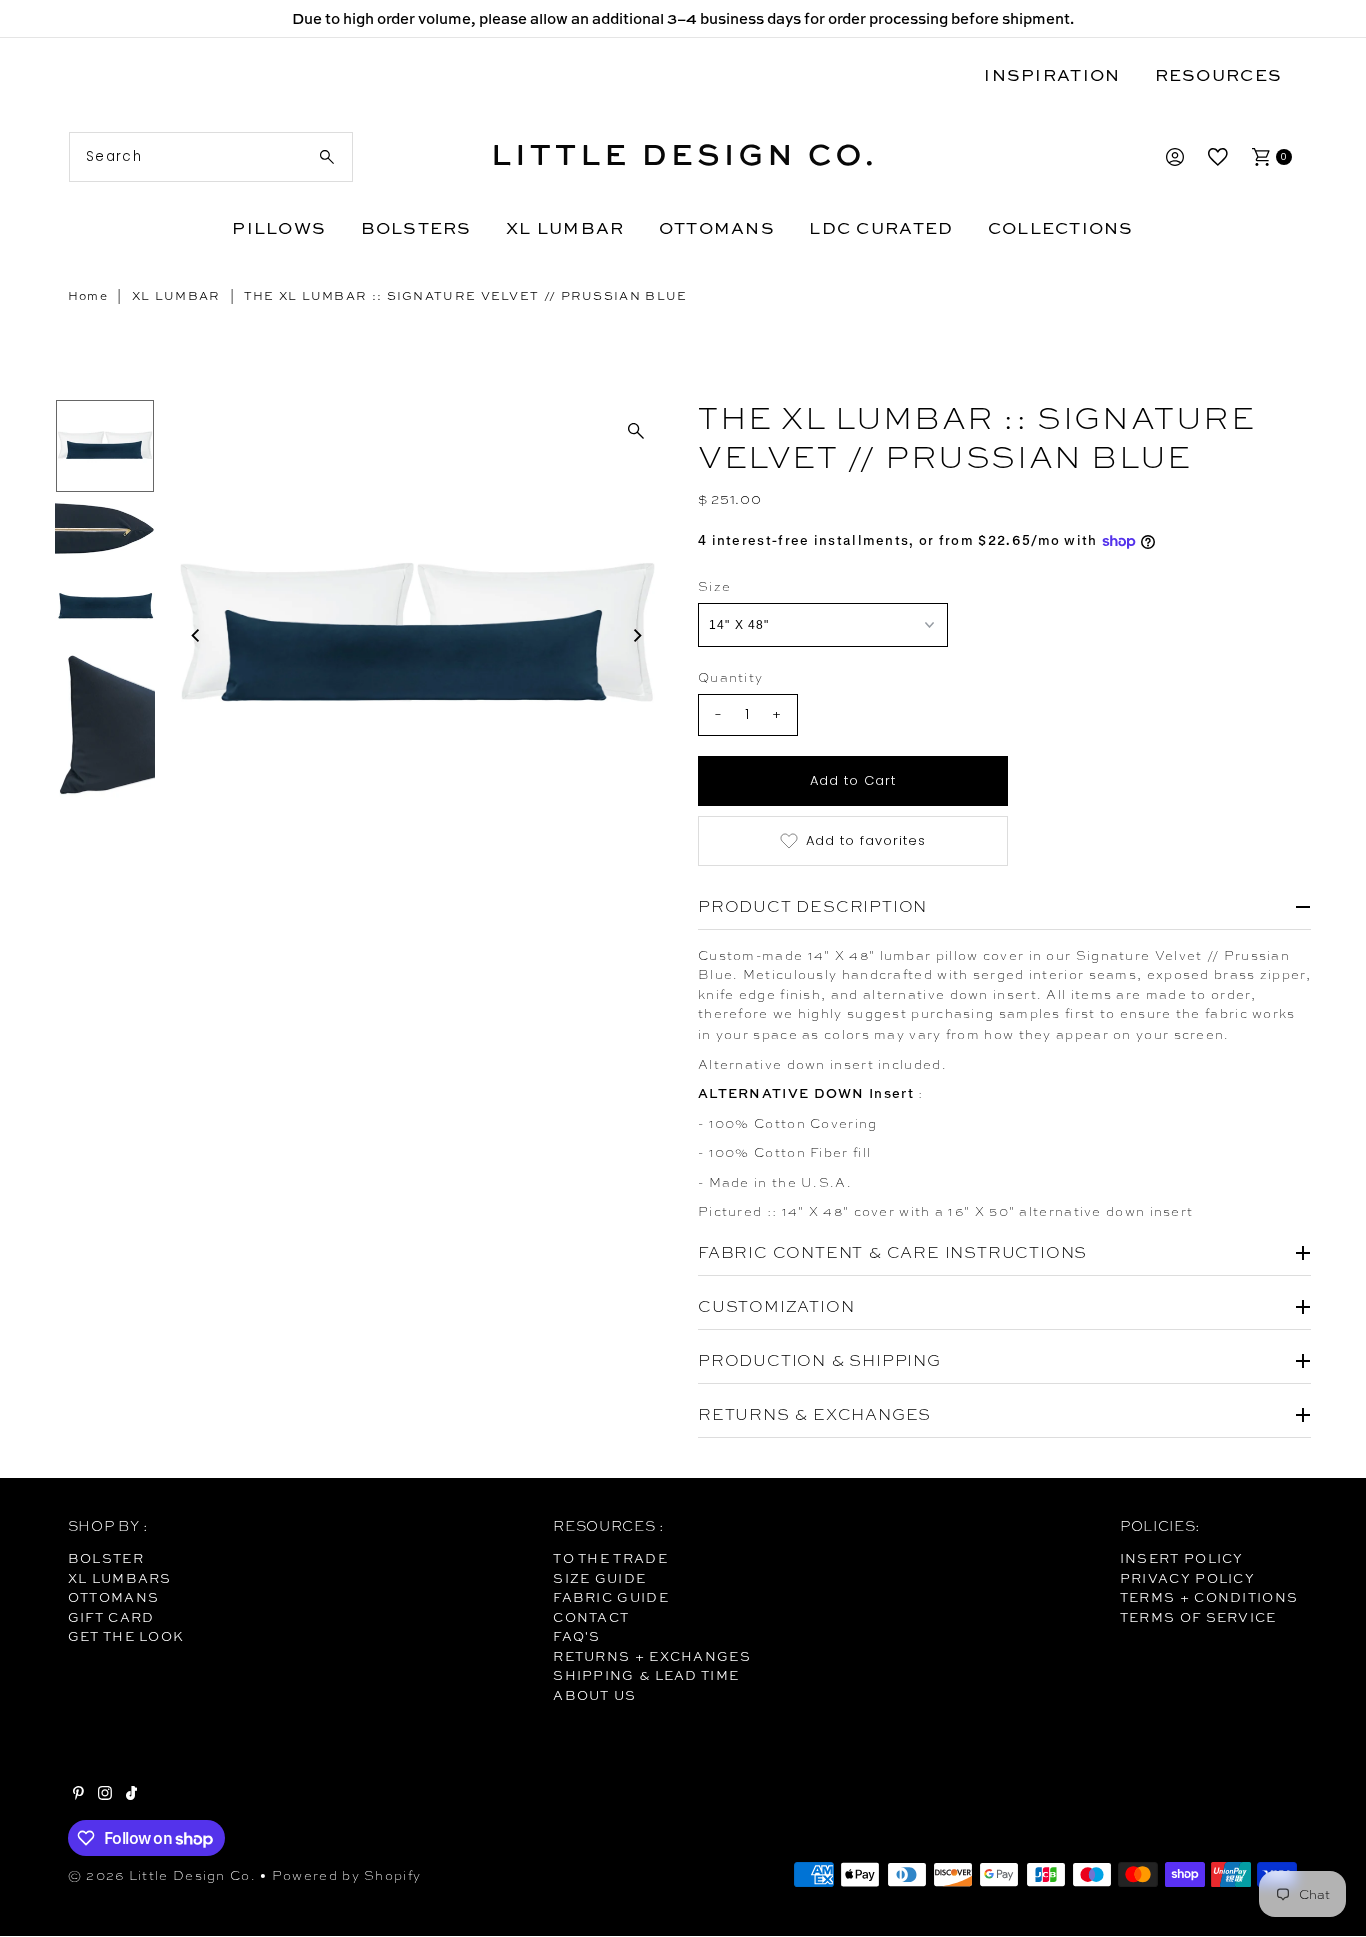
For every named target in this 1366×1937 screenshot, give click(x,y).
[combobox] (211, 157)
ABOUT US (594, 1695)
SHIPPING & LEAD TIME (646, 1675)
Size (714, 586)
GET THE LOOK (126, 1636)
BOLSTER (106, 1558)
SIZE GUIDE (599, 1578)
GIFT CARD (111, 1617)
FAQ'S (577, 1636)
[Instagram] (105, 1795)
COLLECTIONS (1061, 227)
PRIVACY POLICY (1187, 1578)
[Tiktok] (131, 1795)
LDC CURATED (881, 227)
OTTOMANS (717, 227)
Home (88, 296)
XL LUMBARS (120, 1578)
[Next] (636, 636)
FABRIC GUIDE (611, 1597)
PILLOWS (279, 227)
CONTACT (591, 1617)
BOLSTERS (416, 227)
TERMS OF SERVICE (1198, 1617)
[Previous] (197, 636)
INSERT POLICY (1182, 1558)
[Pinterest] (78, 1795)
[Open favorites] (1218, 157)
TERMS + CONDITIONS (1209, 1597)
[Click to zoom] (636, 431)
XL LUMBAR (565, 227)
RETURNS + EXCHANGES (652, 1656)
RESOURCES (1218, 74)
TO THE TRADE (610, 1558)
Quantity (730, 677)
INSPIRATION (1052, 74)
